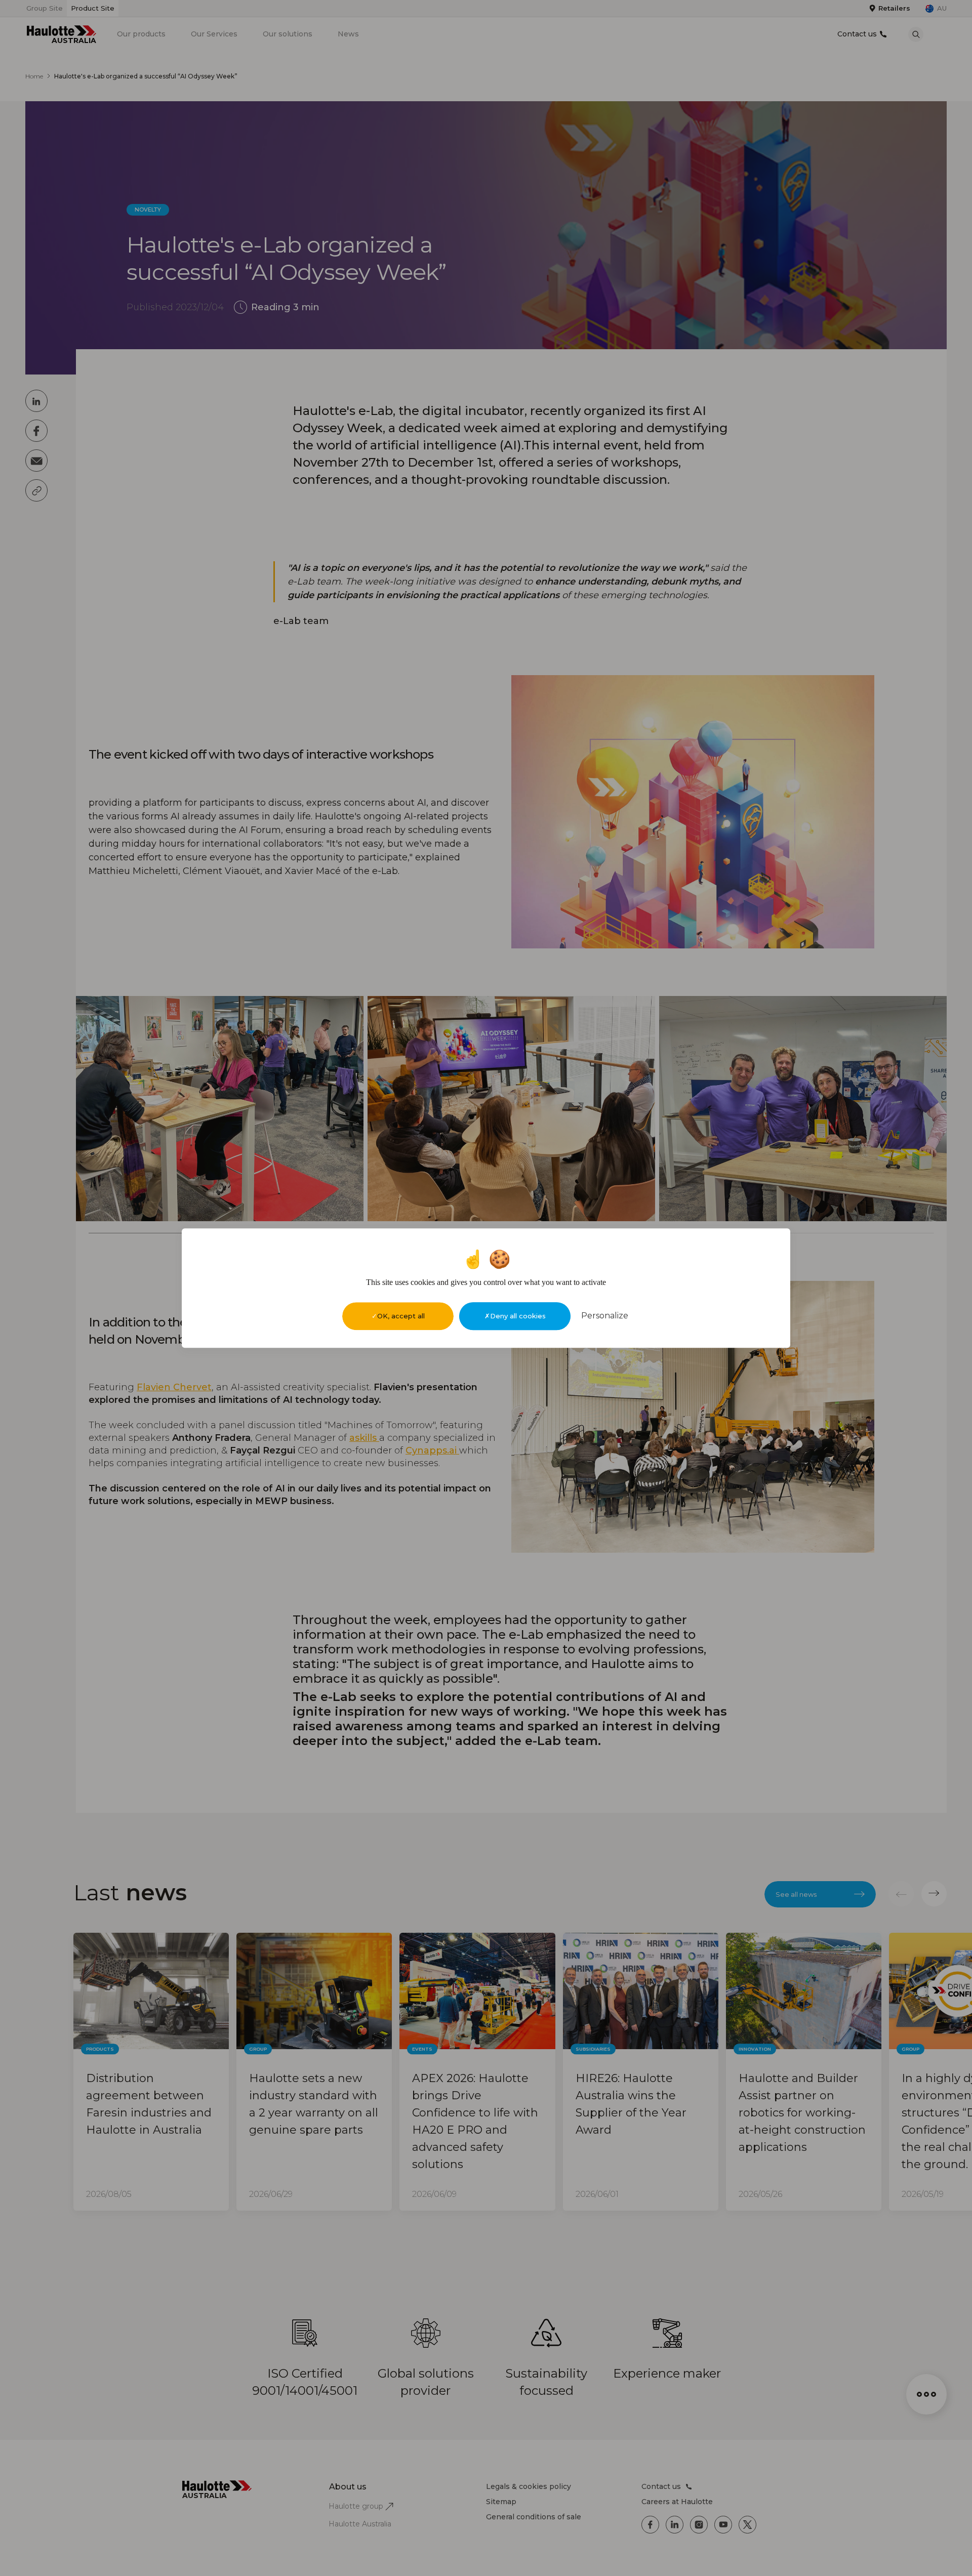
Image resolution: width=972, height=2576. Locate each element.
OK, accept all (401, 1316)
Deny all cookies (518, 1316)
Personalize (605, 1316)
